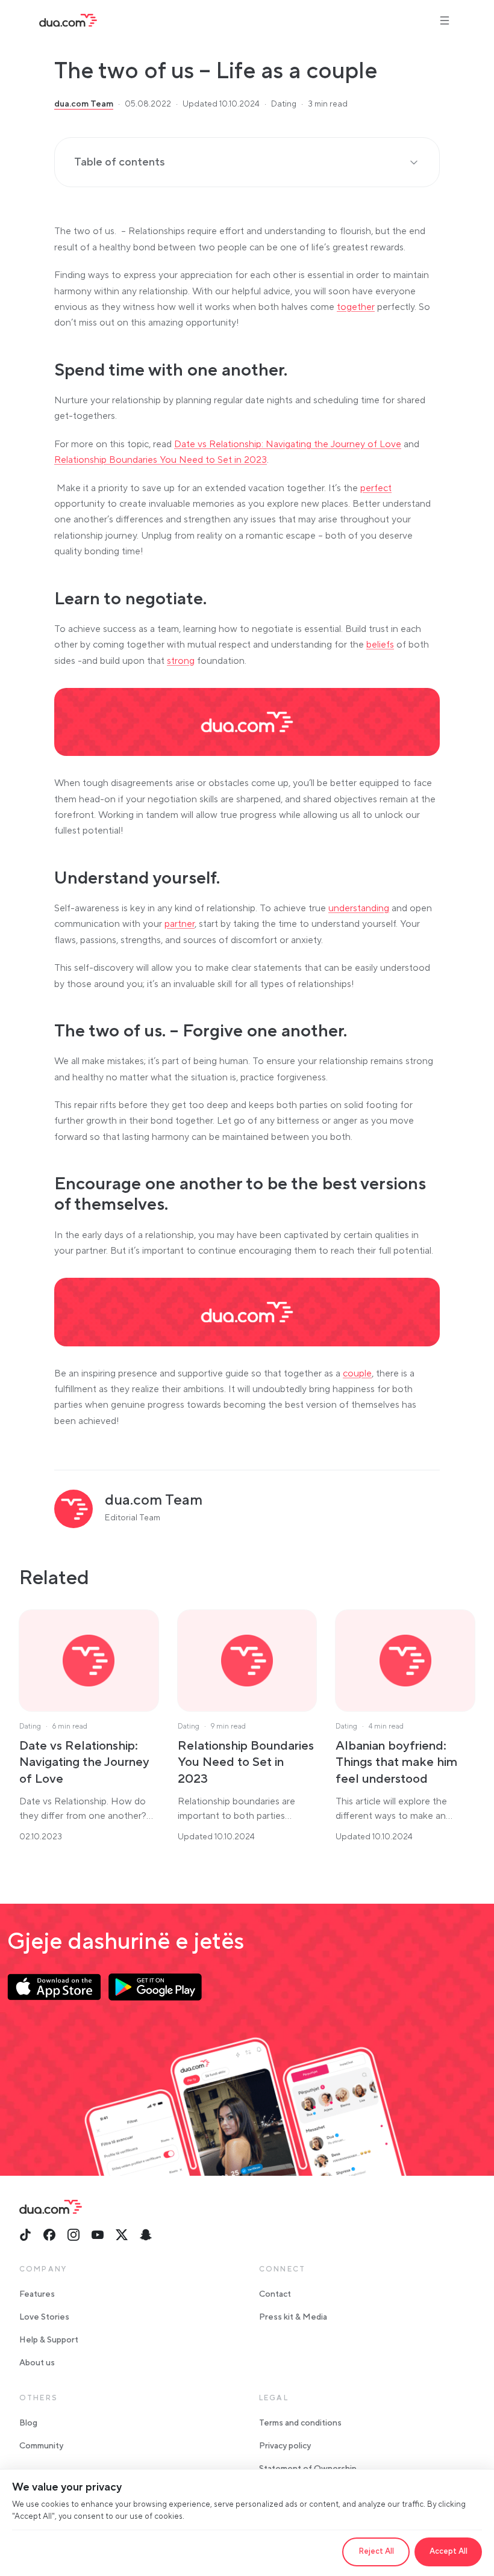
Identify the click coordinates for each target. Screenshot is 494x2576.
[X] (122, 2235)
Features (37, 2294)
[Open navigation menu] (445, 20)
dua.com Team (84, 104)
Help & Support (49, 2340)
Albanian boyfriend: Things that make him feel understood (396, 1762)
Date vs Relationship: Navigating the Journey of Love (288, 444)
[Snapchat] (146, 2235)
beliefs (380, 645)
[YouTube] (98, 2235)
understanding (359, 908)
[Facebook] (49, 2235)
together (356, 307)
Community (41, 2446)
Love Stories (44, 2317)
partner (180, 924)
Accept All (449, 2551)
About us (37, 2363)
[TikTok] (25, 2235)
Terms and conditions (300, 2423)
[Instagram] (73, 2235)
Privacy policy (285, 2446)
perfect (376, 488)
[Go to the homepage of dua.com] (68, 20)
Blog (28, 2423)
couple (357, 1373)
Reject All (376, 2551)
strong (181, 661)
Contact (275, 2294)
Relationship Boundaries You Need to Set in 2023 (161, 460)
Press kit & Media (293, 2317)
